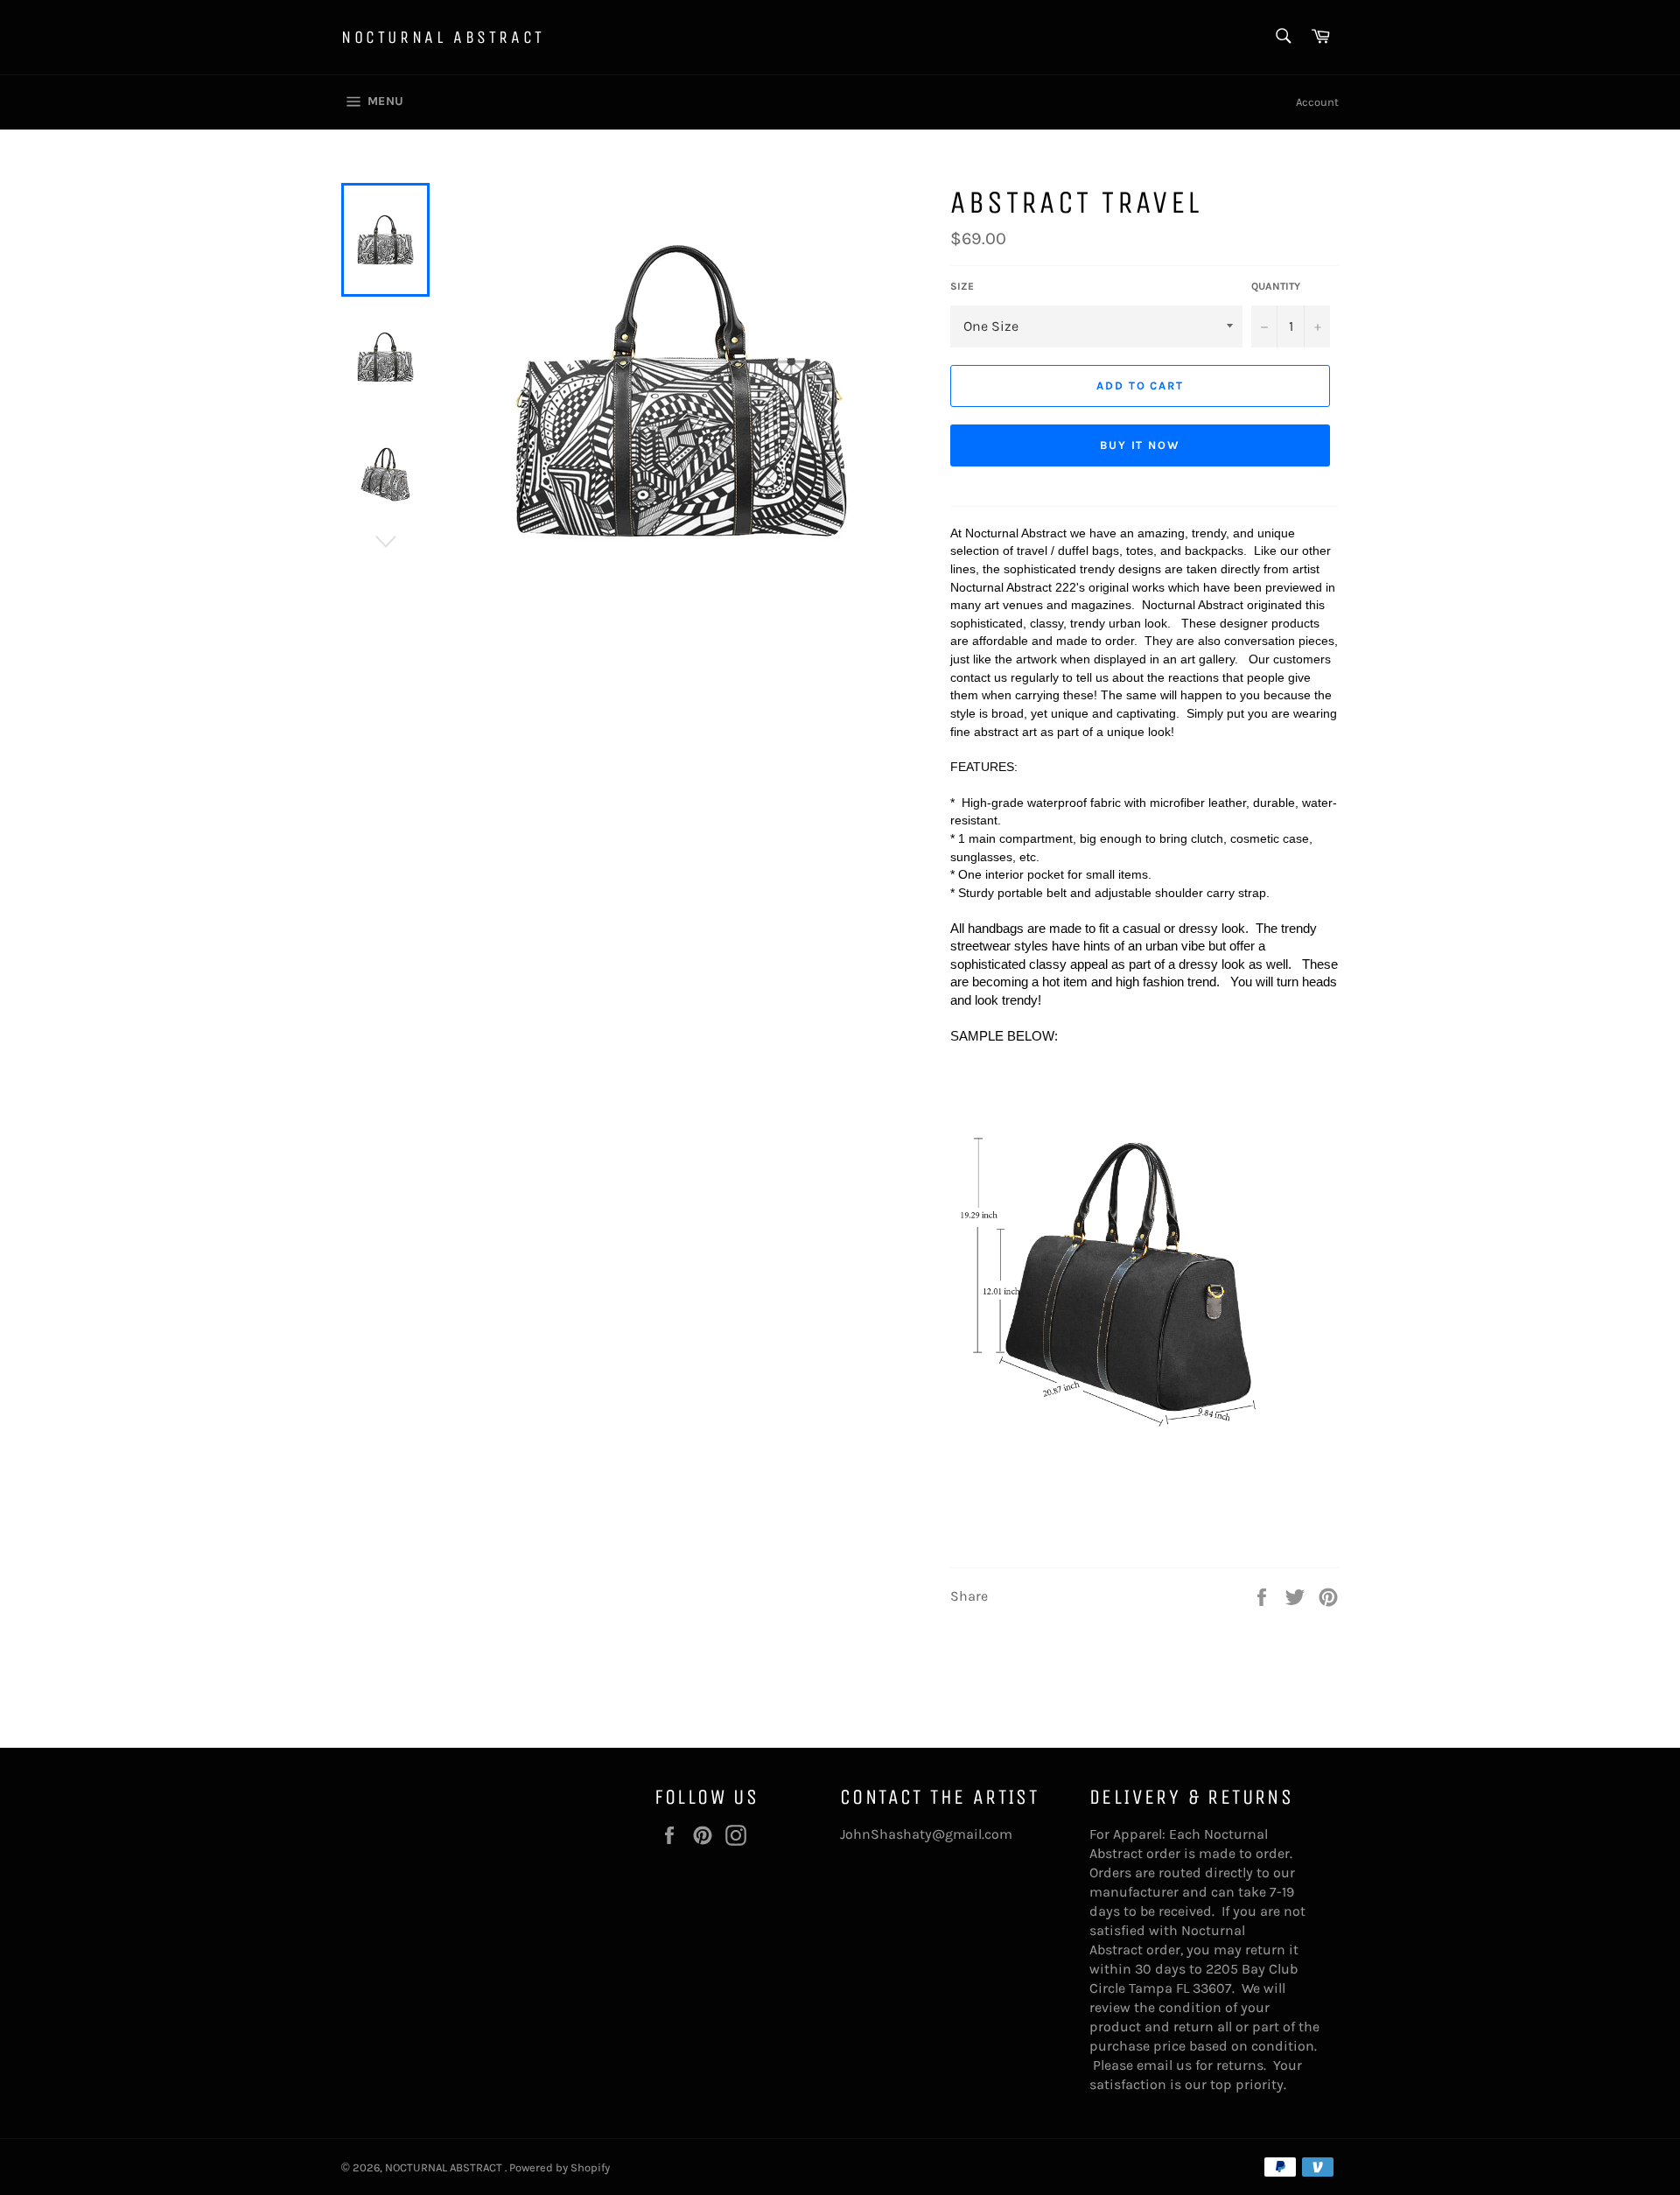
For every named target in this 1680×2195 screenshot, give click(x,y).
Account (1317, 102)
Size (962, 286)
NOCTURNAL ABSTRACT (443, 37)
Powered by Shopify (560, 2167)
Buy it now (1141, 445)
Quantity (1276, 286)
